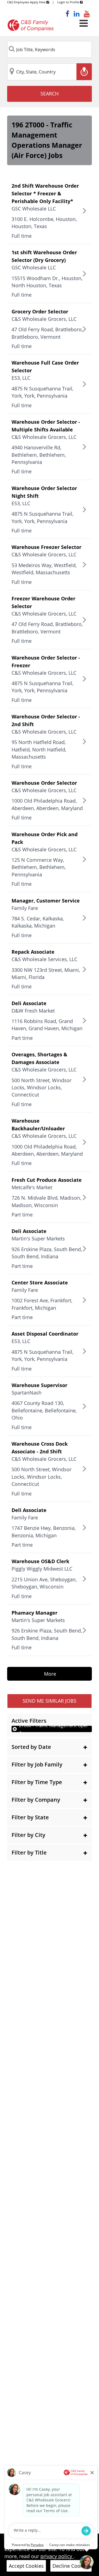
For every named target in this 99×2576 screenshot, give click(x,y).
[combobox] (50, 50)
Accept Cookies (26, 2566)
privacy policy (57, 2556)
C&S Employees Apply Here (27, 2)
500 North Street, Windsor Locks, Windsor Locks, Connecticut (42, 1088)
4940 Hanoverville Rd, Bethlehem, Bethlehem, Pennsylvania (39, 455)
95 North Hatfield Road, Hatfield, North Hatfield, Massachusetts (39, 749)
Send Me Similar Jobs (50, 1701)
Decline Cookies (71, 2566)
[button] (50, 1747)
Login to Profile (69, 2)
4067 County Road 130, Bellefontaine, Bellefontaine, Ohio (44, 1410)
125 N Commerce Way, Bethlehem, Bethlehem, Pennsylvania (39, 867)
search (50, 94)
